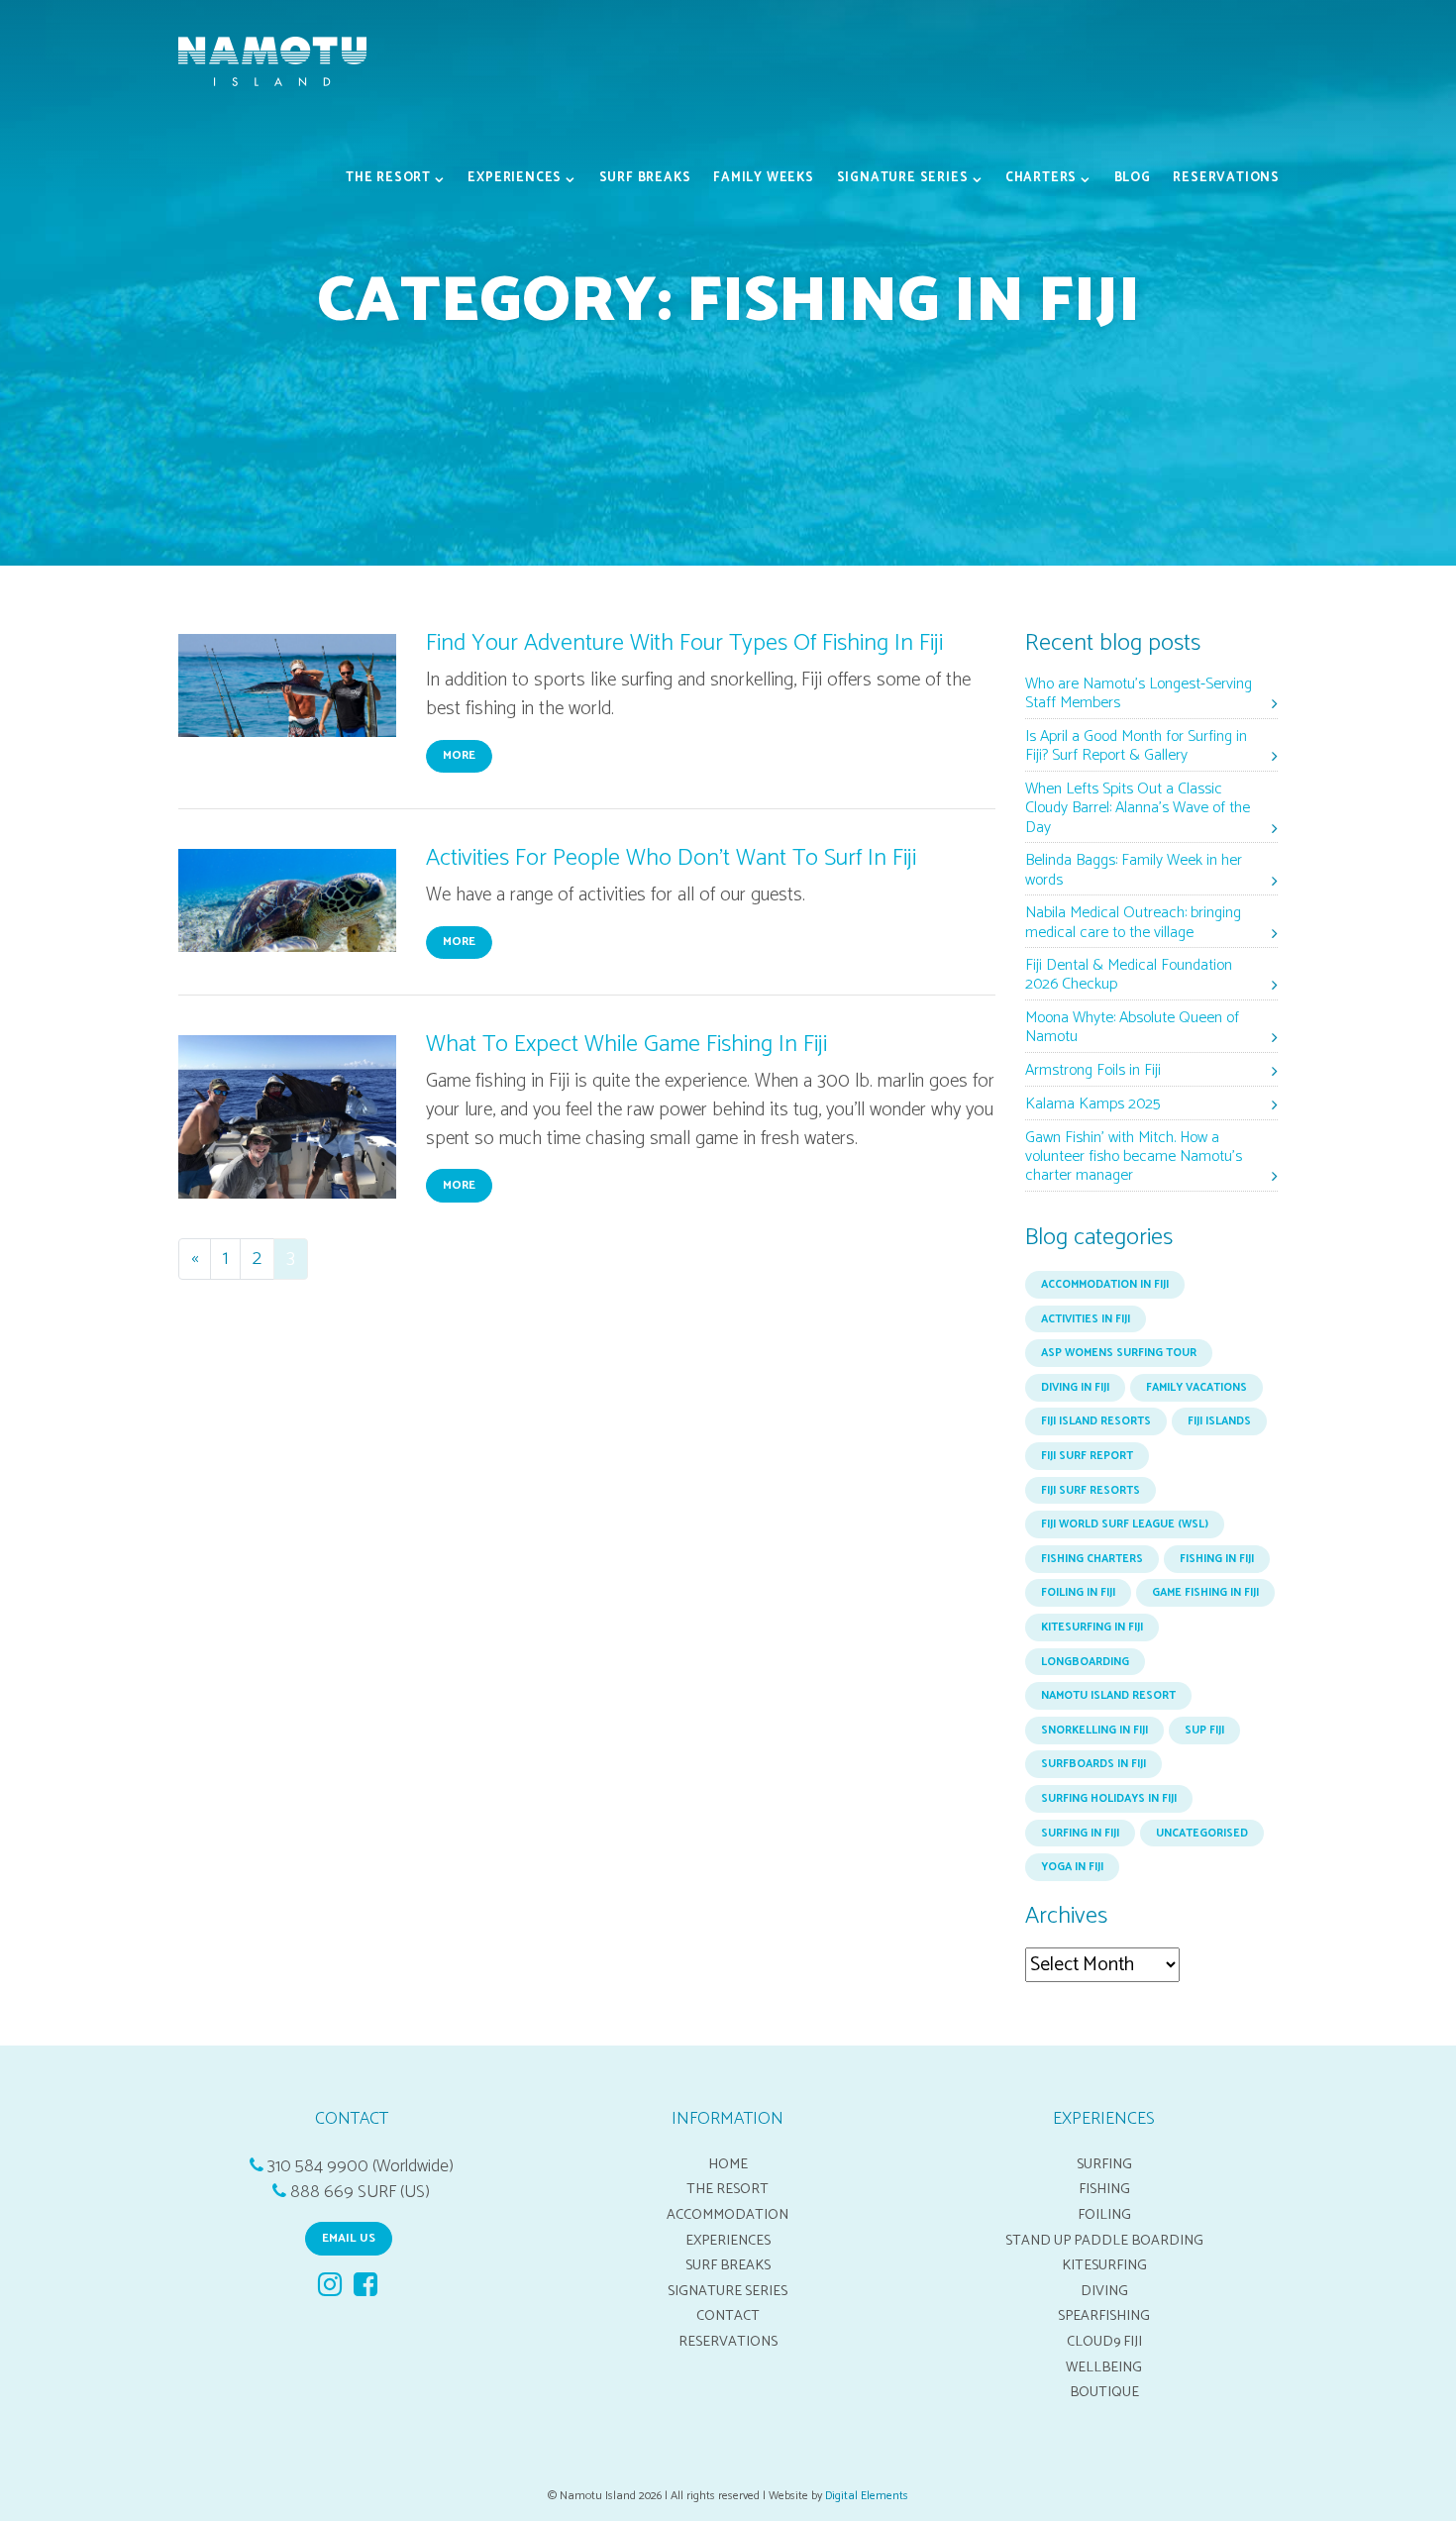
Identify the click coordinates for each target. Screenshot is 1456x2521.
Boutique (1104, 2392)
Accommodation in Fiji (1105, 1285)
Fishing (1104, 2189)
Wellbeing (1104, 2367)
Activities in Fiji (1086, 1319)
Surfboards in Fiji (1093, 1764)
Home (728, 2164)
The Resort (388, 178)
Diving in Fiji (1075, 1388)
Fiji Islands (1219, 1421)
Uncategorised (1202, 1834)
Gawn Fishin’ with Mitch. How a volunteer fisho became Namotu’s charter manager (1134, 1157)
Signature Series (903, 178)
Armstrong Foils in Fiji (1093, 1071)
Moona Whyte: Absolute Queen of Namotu (1132, 1028)
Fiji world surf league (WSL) (1125, 1524)
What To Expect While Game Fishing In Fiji (626, 1045)
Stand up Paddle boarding (1104, 2241)
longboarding (1085, 1662)
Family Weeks (764, 178)
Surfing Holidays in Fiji (1109, 1799)
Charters (1041, 178)
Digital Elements (867, 2496)
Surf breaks (645, 178)
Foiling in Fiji (1078, 1593)
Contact (728, 2316)
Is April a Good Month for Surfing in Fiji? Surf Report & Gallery (1136, 747)
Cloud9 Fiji (1104, 2342)
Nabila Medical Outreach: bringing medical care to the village (1133, 923)
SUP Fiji (1204, 1731)
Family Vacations (1196, 1388)
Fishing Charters (1092, 1559)
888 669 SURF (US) (360, 2193)
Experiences (515, 178)
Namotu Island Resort (1108, 1696)
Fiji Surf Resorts (1091, 1491)
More (459, 755)
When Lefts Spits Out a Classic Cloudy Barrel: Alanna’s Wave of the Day (1138, 809)
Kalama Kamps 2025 (1092, 1105)
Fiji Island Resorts (1096, 1421)
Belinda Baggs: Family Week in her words (1134, 871)
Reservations (1226, 178)
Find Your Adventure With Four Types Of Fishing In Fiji (684, 643)
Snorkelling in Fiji (1094, 1731)
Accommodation (728, 2215)
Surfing (1104, 2164)
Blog (1133, 178)
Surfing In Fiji (1080, 1834)
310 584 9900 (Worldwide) (361, 2167)
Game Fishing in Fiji (1205, 1593)
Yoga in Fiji (1072, 1867)
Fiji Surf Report (1087, 1456)
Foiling (1104, 2215)
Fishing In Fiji (1217, 1559)
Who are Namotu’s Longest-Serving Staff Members (1139, 694)
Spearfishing (1104, 2316)
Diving (1104, 2291)
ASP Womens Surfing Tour (1119, 1353)
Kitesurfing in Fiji (1092, 1628)
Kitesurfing (1104, 2265)
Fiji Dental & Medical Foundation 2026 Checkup (1129, 976)
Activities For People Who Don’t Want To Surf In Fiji (671, 858)
